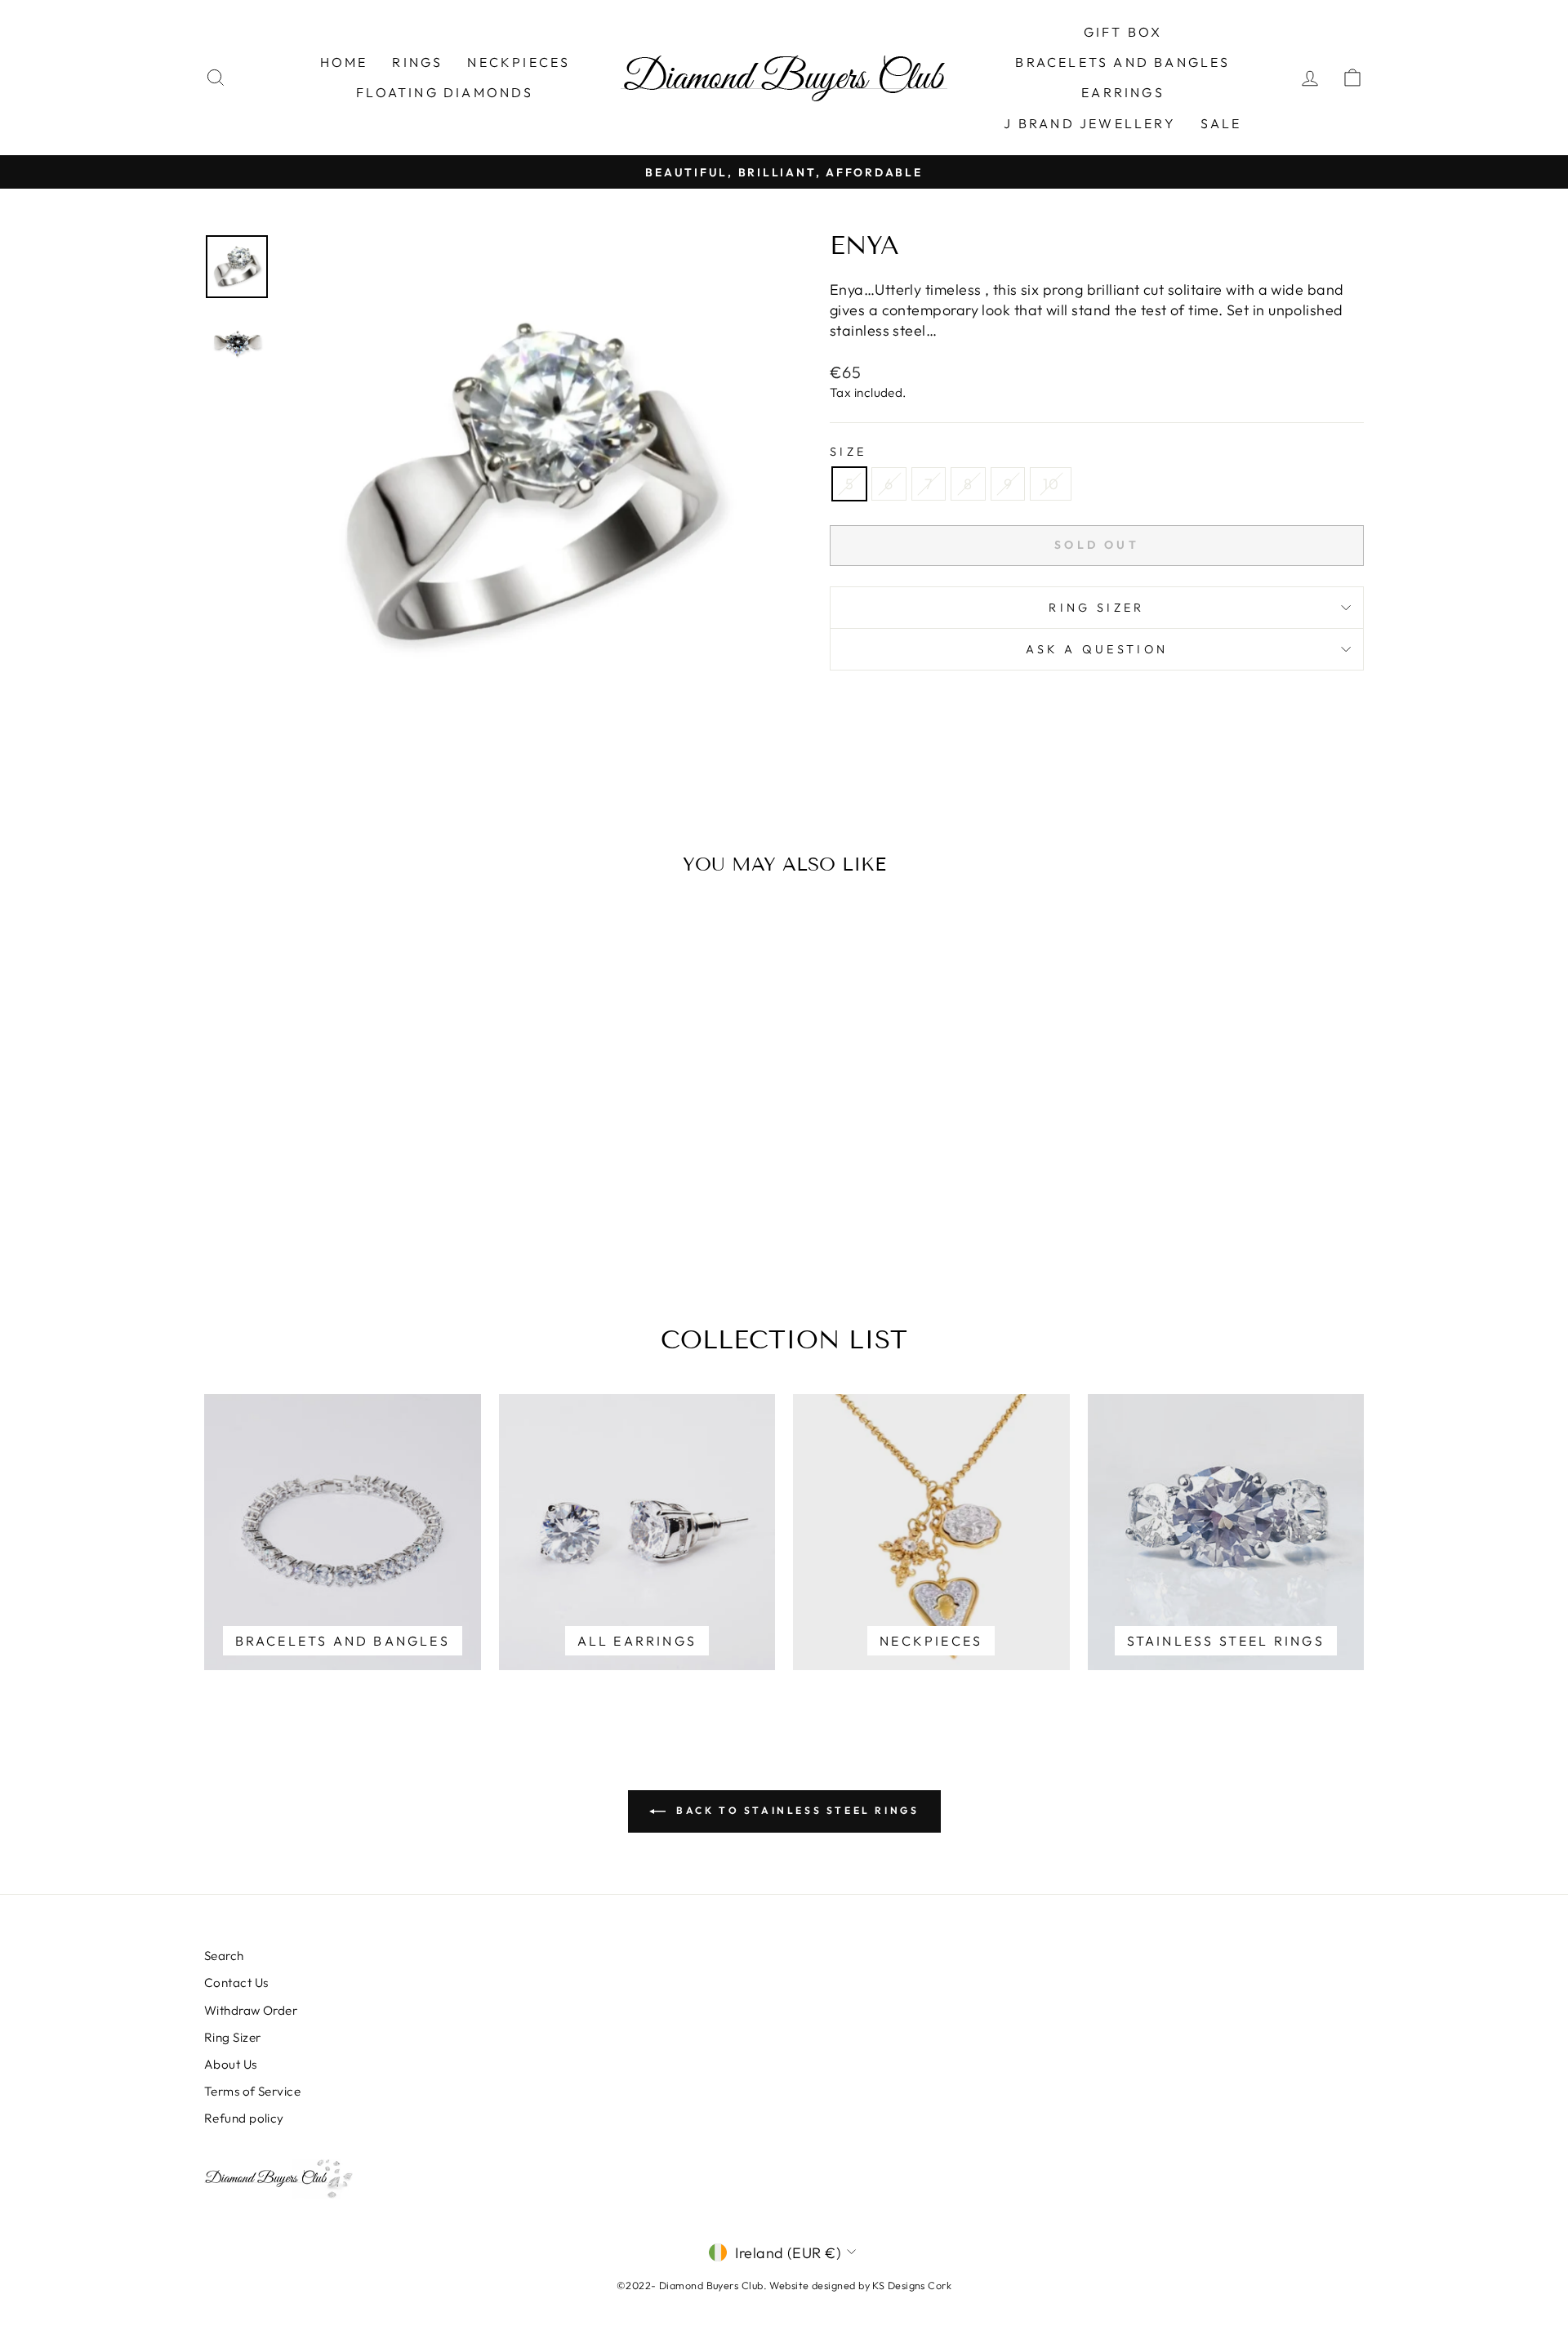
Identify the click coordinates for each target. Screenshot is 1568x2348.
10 (1051, 484)
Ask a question (1097, 649)
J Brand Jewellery (1089, 123)
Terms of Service (252, 2091)
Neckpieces (519, 62)
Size (848, 452)
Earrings (1123, 92)
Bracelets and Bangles (1123, 62)
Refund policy (244, 2118)
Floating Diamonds (445, 92)
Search (224, 1956)
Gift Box (1123, 32)
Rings (417, 62)
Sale (1221, 123)
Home (344, 62)
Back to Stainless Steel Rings (796, 1810)
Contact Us (236, 1983)
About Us (231, 2064)
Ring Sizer (1096, 608)
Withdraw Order (251, 2010)
